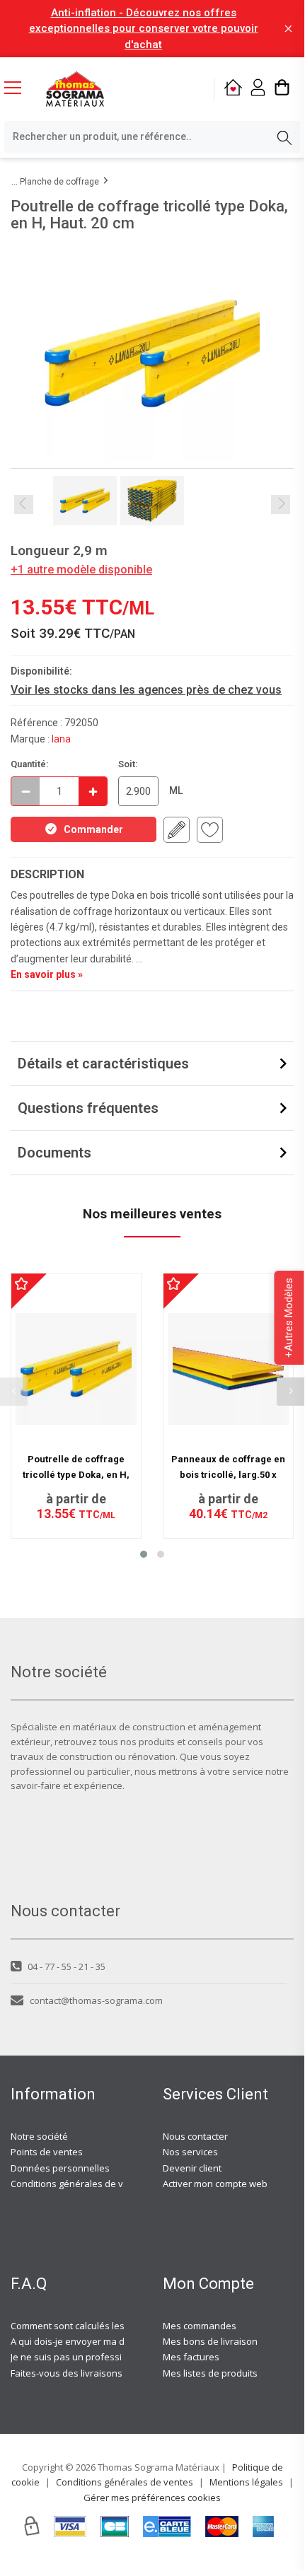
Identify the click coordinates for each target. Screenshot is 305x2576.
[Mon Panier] (282, 89)
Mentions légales (246, 2482)
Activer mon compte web (215, 2184)
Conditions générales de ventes (79, 2184)
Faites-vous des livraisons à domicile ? (92, 2373)
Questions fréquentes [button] (88, 1108)
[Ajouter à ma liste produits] (210, 830)
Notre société (39, 2136)
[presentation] (291, 1392)
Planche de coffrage (59, 182)
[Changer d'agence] (233, 89)
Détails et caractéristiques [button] (103, 1063)
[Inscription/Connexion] (258, 89)
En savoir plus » (47, 974)
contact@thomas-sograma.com (96, 2000)
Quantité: (30, 764)
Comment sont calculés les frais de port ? (98, 2326)
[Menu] (18, 89)
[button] (144, 1554)
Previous (24, 505)
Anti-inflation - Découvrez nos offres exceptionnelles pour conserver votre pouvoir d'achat (144, 29)
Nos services (190, 2152)
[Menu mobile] (18, 87)
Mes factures (191, 2357)
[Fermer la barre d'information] (288, 29)
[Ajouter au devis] (177, 830)
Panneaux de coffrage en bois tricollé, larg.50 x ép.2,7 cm (228, 1475)
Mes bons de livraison (210, 2341)
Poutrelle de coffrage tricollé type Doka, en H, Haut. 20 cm (76, 1475)
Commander (93, 829)
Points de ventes (47, 2152)
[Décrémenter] (25, 791)
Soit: (128, 764)
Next (281, 505)
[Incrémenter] (93, 791)
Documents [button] (54, 1153)
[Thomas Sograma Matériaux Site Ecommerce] (75, 89)
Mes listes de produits (210, 2373)
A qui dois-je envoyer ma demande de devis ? (108, 2341)
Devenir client (192, 2168)
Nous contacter (195, 2136)
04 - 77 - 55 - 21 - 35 (67, 1966)
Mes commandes (200, 2326)
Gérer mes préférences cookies (152, 2498)
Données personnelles (60, 2168)
